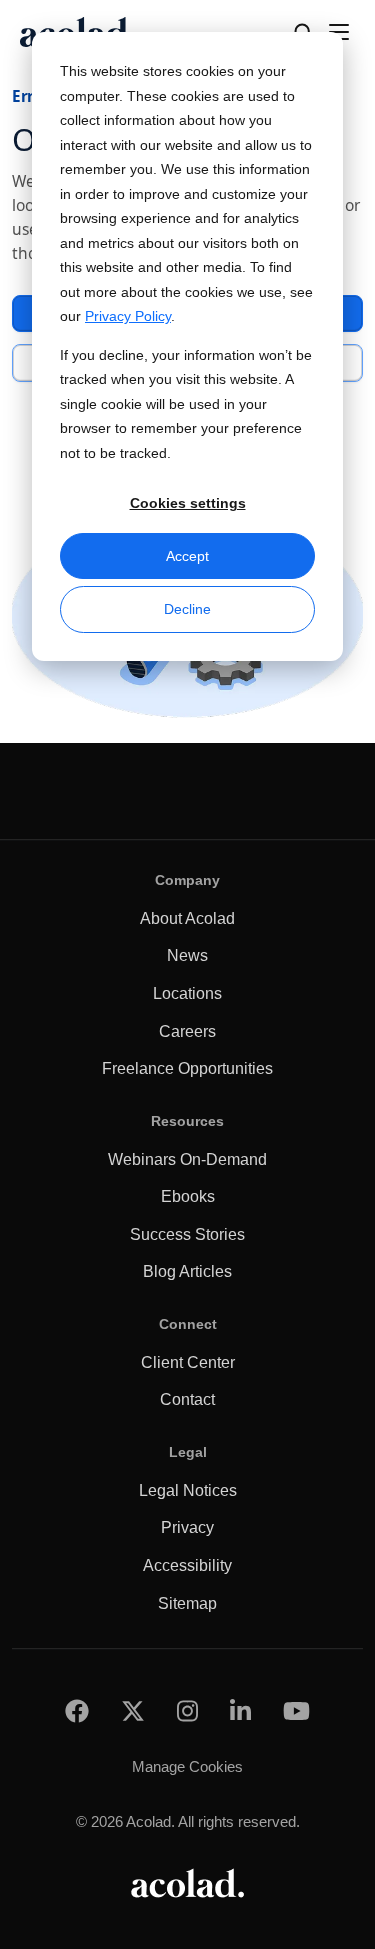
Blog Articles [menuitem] (187, 1271)
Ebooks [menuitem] (188, 1196)
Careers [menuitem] (187, 1031)
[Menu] (339, 32)
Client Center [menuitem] (188, 1362)
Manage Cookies (187, 1766)
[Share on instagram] (187, 1710)
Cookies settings (188, 503)
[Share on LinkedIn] (240, 1710)
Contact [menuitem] (187, 1399)
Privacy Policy (128, 316)
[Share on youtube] (296, 1710)
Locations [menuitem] (187, 993)
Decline (187, 609)
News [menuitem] (187, 955)
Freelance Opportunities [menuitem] (187, 1068)
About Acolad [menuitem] (187, 918)
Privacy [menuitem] (187, 1527)
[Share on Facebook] (77, 1710)
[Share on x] (133, 1710)
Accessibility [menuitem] (187, 1565)
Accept (187, 556)
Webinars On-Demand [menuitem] (187, 1159)
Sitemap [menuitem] (187, 1603)
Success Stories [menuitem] (187, 1234)
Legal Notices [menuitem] (188, 1490)
